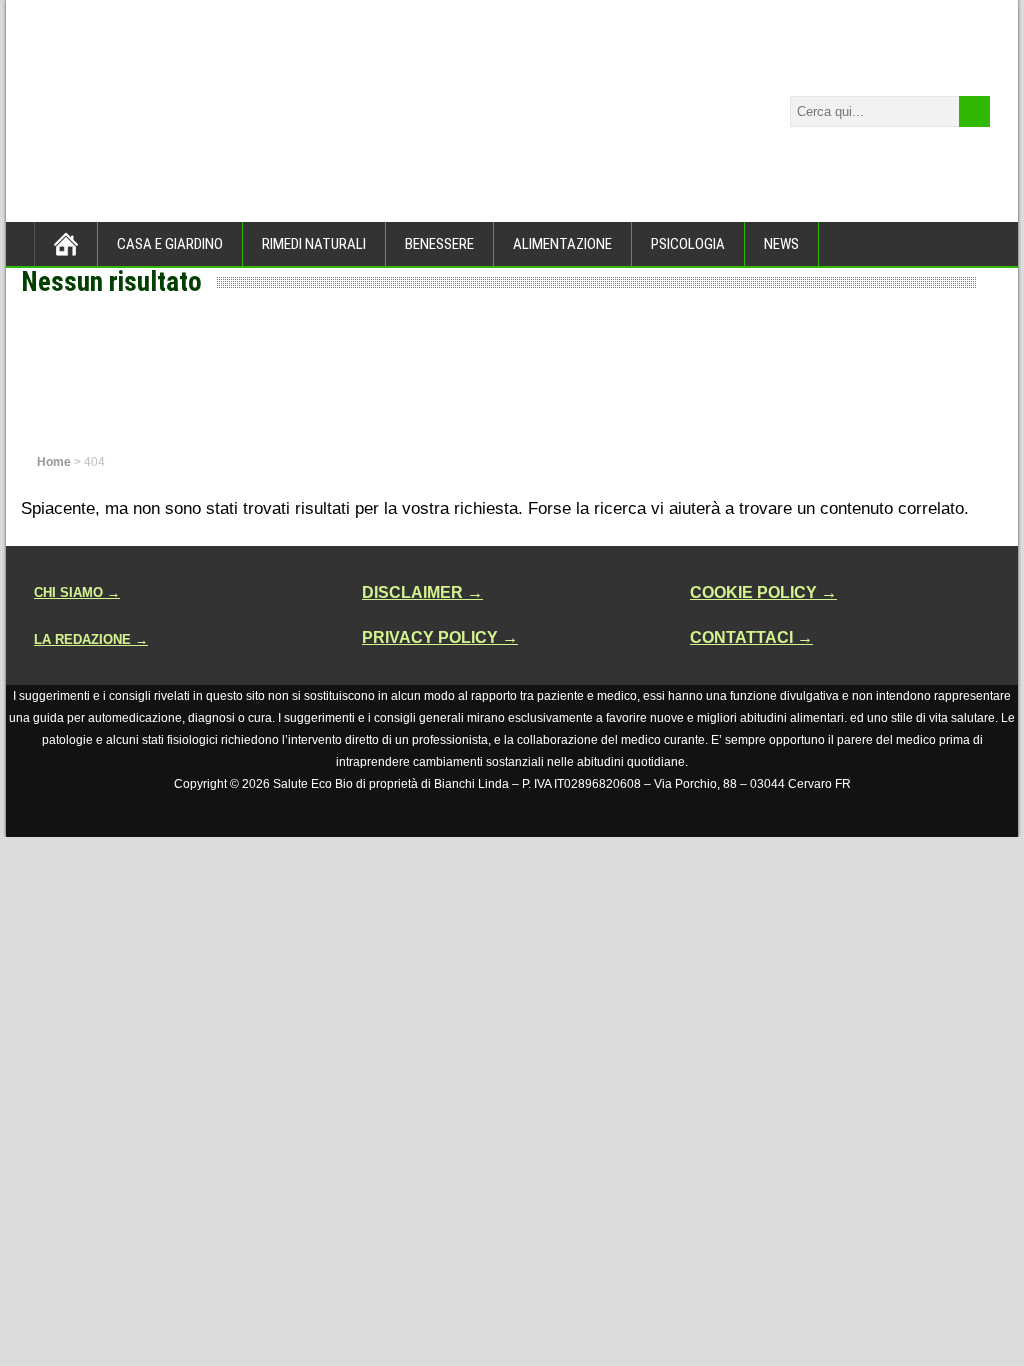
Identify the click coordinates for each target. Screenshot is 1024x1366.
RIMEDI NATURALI (314, 244)
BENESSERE (439, 244)
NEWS (781, 244)
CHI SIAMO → (77, 592)
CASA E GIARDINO (170, 244)
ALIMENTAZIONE (562, 244)
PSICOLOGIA (688, 244)
